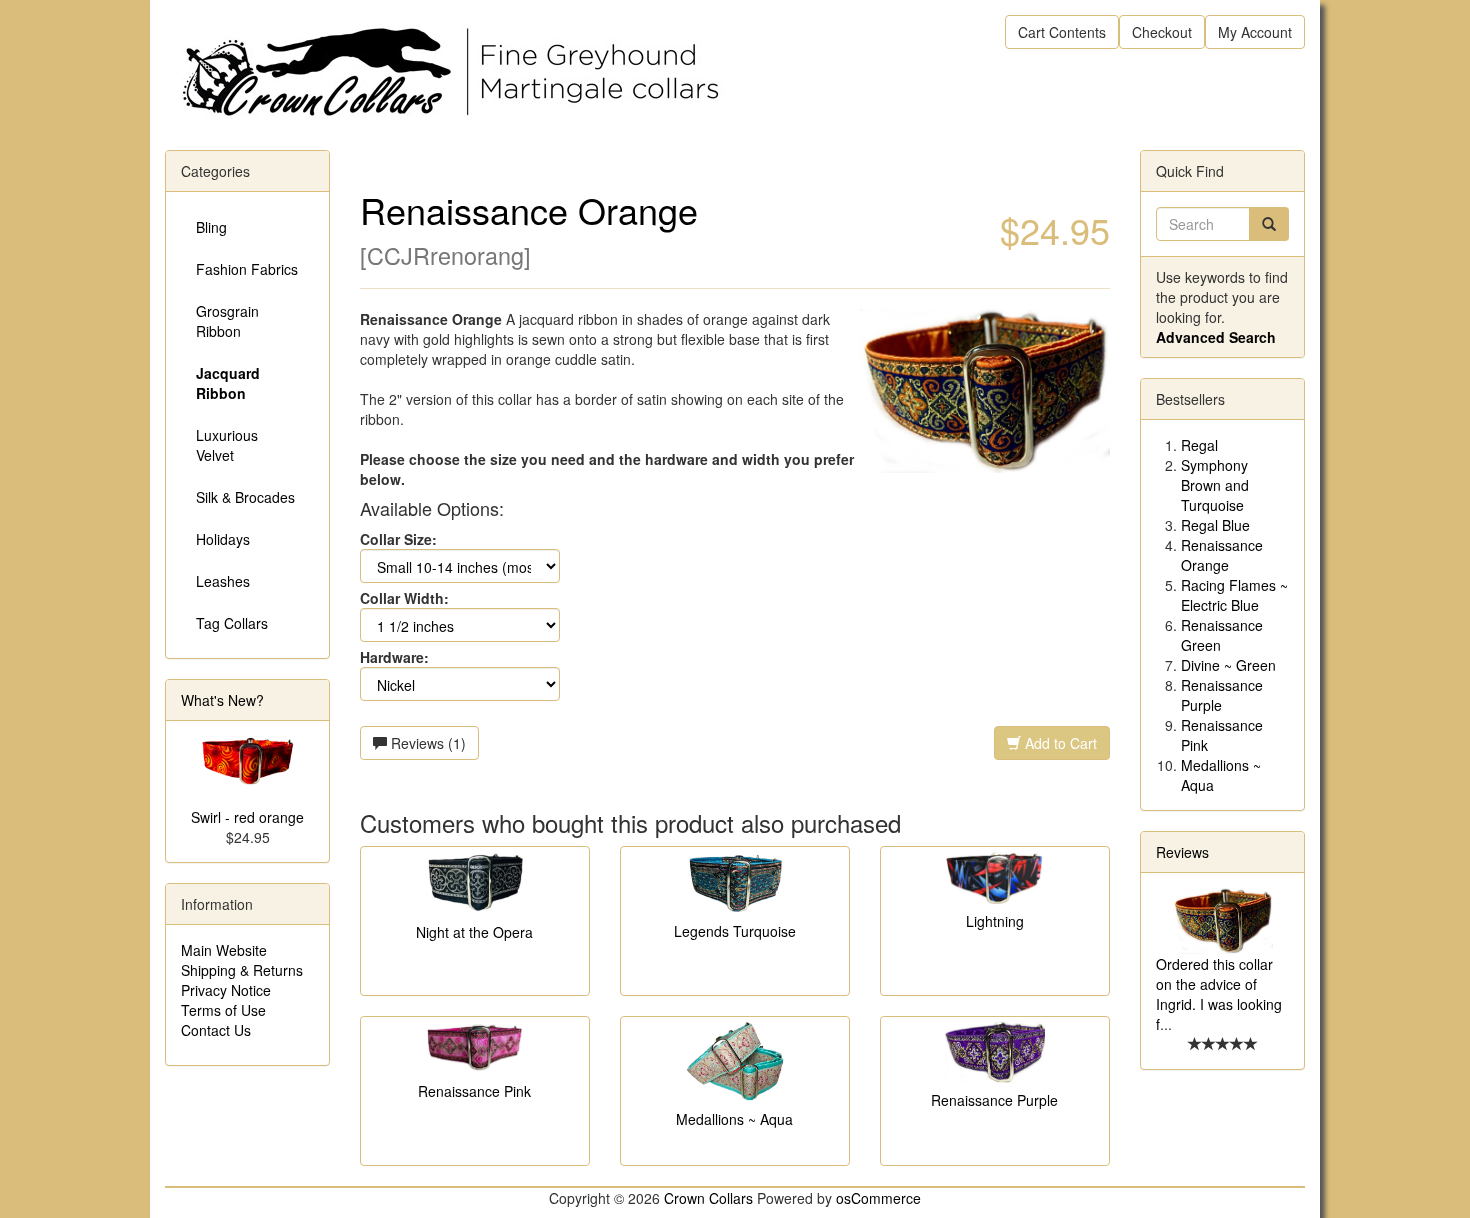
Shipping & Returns (242, 970)
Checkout (1162, 32)
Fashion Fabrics (247, 269)
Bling (211, 227)
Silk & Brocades (245, 497)
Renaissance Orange (1222, 555)
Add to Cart (1059, 743)
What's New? (222, 700)
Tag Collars (232, 623)
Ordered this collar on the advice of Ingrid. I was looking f (1219, 994)
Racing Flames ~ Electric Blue (1234, 595)
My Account (1255, 32)
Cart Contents (1062, 32)
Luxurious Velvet (227, 445)
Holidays (223, 539)
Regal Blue (1215, 525)
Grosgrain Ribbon (227, 321)
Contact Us (216, 1030)
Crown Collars (708, 1198)
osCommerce (878, 1198)
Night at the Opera (474, 932)
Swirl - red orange (247, 817)
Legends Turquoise (735, 931)
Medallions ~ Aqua (734, 1119)
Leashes (223, 581)
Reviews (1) (426, 743)
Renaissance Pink (474, 1091)
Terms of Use (223, 1010)
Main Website (224, 950)
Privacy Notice (226, 990)
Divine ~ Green (1228, 665)
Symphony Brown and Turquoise (1215, 485)
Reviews (1182, 852)
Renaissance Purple (994, 1100)
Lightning (995, 921)
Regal (1199, 445)
